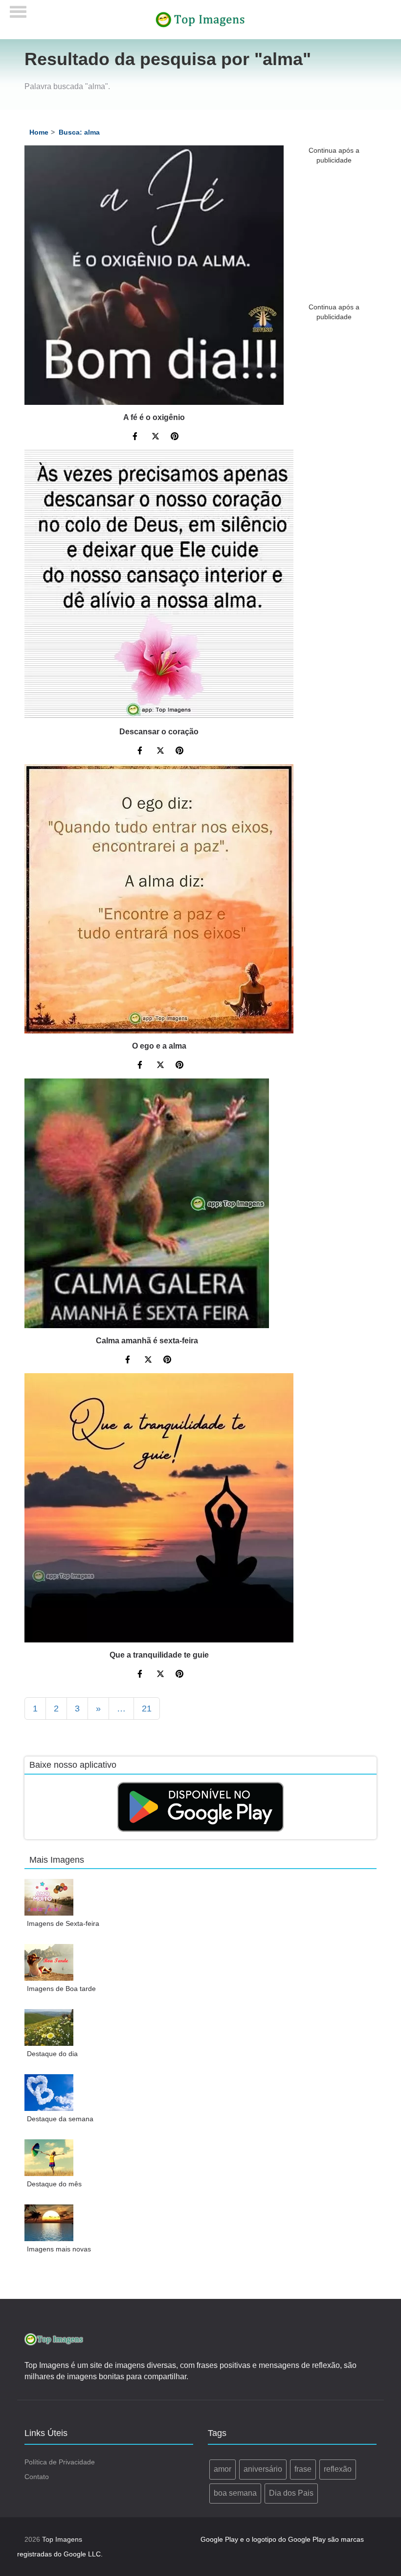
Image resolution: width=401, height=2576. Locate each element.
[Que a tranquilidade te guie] (159, 1508)
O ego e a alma (159, 1046)
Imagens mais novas (59, 2249)
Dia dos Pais (291, 2493)
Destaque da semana (60, 2119)
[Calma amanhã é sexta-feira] (147, 1203)
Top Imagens (62, 2539)
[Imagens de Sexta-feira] (49, 1897)
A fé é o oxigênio (154, 417)
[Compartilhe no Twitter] (156, 438)
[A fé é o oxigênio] (154, 275)
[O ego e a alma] (159, 899)
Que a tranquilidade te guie (159, 1655)
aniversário (263, 2469)
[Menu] (18, 9)
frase (303, 2469)
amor (223, 2469)
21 (147, 1709)
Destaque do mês (54, 2184)
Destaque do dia (52, 2054)
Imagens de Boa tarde (61, 1989)
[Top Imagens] (200, 19)
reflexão (338, 2469)
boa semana (235, 2493)
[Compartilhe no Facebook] (136, 438)
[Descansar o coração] (159, 585)
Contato (37, 2477)
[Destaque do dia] (49, 2027)
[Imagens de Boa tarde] (49, 1962)
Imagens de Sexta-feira (63, 1923)
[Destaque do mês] (49, 2158)
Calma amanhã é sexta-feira (147, 1341)
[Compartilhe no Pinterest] (175, 438)
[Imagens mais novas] (49, 2223)
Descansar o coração (159, 732)
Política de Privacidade (60, 2462)
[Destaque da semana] (49, 2093)
